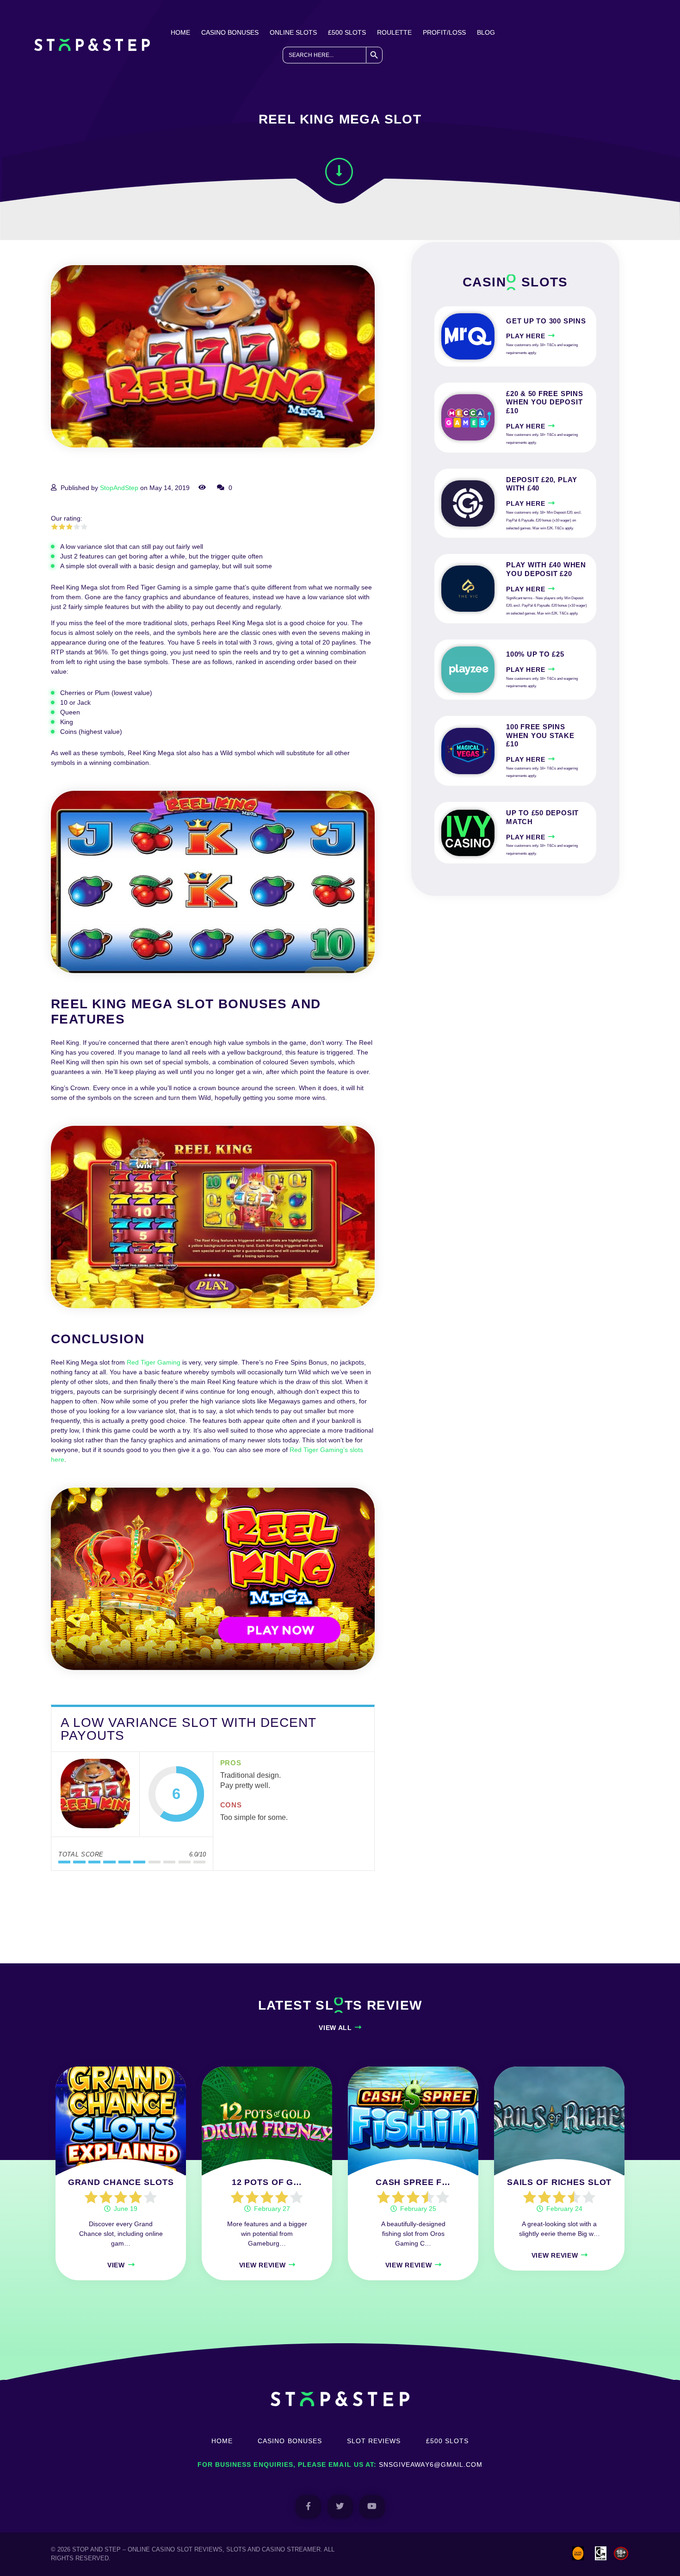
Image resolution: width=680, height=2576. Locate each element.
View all (335, 2028)
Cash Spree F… (413, 2182)
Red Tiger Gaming (154, 1362)
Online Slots (293, 32)
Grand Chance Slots (121, 2182)
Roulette (394, 32)
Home (180, 32)
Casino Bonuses (230, 32)
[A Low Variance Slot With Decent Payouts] (95, 1794)
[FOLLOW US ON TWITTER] (340, 2507)
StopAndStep (119, 488)
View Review (263, 2265)
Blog (486, 32)
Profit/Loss (444, 32)
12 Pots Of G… (267, 2182)
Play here (525, 336)
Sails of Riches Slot (559, 2182)
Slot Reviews (374, 2441)
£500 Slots (347, 32)
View (116, 2265)
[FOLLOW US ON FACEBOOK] (308, 2507)
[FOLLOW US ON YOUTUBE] (372, 2507)
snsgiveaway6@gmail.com (431, 2464)
